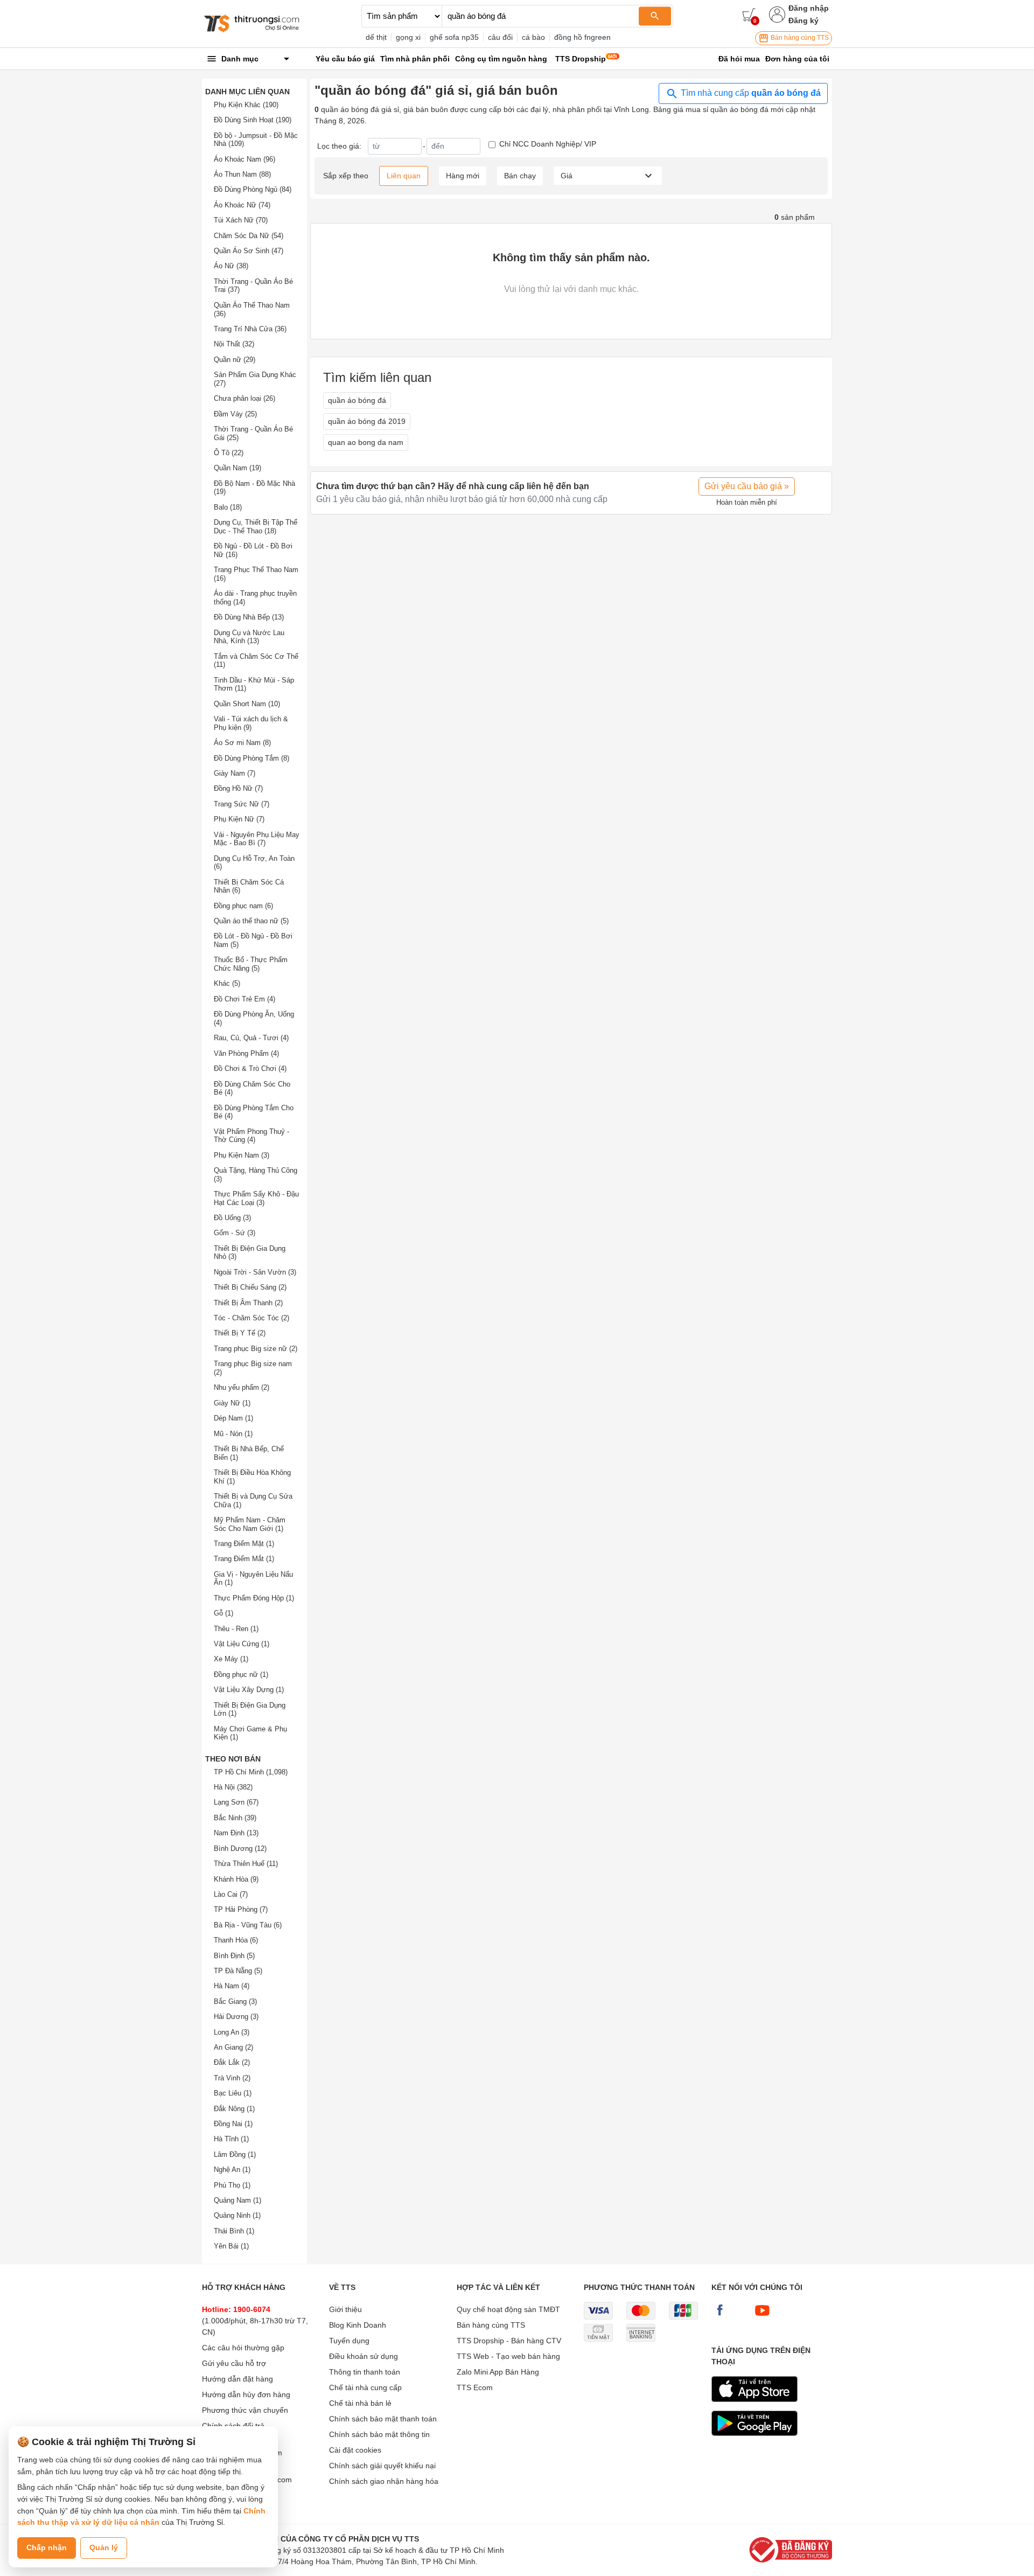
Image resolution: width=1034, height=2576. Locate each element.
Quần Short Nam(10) (247, 704)
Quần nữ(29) (235, 360)
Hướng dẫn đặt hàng (237, 2379)
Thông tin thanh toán (365, 2372)
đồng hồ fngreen (582, 37)
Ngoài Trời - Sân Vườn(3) (255, 1272)
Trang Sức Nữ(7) (242, 804)
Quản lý (104, 2547)
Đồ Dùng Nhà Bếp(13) (249, 617)
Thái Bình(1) (234, 2231)
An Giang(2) (233, 2047)
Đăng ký (804, 20)
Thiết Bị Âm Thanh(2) (248, 1303)
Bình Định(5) (234, 1956)
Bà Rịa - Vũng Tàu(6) (248, 1925)
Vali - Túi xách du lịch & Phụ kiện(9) (251, 723)
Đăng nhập (809, 8)
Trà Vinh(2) (232, 2078)
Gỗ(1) (223, 1613)
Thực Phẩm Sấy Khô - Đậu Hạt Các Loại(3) (256, 1198)
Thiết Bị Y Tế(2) (240, 1333)
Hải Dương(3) (236, 2017)
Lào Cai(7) (231, 1894)
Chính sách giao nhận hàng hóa (384, 2481)
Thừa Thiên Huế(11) (246, 1864)
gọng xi (408, 37)
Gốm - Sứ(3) (235, 1233)
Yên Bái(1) (231, 2246)
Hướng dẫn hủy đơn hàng (246, 2394)
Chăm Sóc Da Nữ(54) (249, 236)
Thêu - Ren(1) (236, 1629)
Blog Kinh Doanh (358, 2325)
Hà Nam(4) (232, 1986)
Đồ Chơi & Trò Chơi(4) (250, 1068)
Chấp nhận (47, 2547)
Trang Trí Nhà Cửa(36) (250, 329)
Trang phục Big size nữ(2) (256, 1349)
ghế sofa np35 (454, 37)
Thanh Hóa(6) (236, 1940)
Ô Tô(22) (229, 453)
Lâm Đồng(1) (235, 2154)
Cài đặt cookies (355, 2450)
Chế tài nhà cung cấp (365, 2387)
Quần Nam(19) (237, 468)
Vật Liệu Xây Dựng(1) (249, 1690)
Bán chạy (520, 176)
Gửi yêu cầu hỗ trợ (234, 2363)
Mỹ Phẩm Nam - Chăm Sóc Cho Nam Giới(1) (250, 1524)
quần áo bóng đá (357, 400)
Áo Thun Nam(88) (242, 174)
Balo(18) (228, 507)
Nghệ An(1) (232, 2170)
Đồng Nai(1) (233, 2124)
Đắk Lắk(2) (232, 2062)
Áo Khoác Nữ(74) (242, 205)
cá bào (533, 37)
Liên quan (404, 176)
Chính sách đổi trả (233, 2426)
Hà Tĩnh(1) (231, 2139)
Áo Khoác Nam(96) (244, 159)
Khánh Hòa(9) (236, 1879)
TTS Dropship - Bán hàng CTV (509, 2341)
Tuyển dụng (349, 2341)
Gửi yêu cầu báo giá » (747, 486)
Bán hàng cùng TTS (799, 38)
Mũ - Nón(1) (233, 1434)
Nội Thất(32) (234, 344)
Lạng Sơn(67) (236, 1802)
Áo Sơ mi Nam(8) (242, 743)
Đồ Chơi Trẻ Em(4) (244, 999)
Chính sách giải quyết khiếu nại (382, 2466)
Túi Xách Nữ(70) (241, 220)
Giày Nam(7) (235, 773)
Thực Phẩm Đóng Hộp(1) (254, 1598)
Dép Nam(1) (233, 1418)
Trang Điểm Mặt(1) (244, 1544)
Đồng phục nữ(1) (241, 1675)
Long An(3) (232, 2032)
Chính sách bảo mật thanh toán (383, 2419)
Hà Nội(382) (233, 1787)
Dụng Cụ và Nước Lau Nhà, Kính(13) (249, 637)
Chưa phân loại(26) (244, 398)
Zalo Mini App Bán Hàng (498, 2372)
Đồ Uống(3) (232, 1218)
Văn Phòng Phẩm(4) (246, 1053)
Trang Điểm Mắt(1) (244, 1559)
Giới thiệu (345, 2309)
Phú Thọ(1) (232, 2185)
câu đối (500, 37)
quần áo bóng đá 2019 (367, 421)
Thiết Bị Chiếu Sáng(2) (250, 1287)
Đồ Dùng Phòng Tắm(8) (251, 758)
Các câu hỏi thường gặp (243, 2348)
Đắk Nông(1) (234, 2109)
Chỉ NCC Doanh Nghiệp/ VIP (548, 144)
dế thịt (376, 37)
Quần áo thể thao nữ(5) (251, 921)
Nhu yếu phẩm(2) (242, 1387)
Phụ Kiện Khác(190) (246, 105)
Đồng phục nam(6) (243, 906)
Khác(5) (227, 983)
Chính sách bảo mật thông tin (379, 2434)
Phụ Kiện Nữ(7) (239, 819)
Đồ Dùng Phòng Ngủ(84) (253, 189)
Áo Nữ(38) (231, 266)
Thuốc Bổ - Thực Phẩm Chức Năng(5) (251, 964)
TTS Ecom (475, 2387)
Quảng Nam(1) (237, 2200)
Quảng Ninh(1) (237, 2215)
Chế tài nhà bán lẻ (360, 2403)
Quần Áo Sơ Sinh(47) (249, 251)
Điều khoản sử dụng (364, 2356)
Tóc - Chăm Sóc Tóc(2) (251, 1318)
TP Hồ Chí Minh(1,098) (251, 1772)
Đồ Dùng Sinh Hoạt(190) (253, 120)
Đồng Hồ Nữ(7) (238, 788)
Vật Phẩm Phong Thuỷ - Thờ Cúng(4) (251, 1136)
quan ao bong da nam (366, 442)
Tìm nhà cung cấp (750, 93)
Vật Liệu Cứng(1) (242, 1644)
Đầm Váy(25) (235, 414)
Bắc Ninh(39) (235, 1818)
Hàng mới (463, 176)
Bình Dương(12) (240, 1849)
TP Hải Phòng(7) (241, 1909)
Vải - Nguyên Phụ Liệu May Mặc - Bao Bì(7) (257, 839)
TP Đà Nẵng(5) (238, 1971)
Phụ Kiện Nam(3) (242, 1155)
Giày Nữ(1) (232, 1403)
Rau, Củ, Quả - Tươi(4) (251, 1038)
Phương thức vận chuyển (245, 2410)
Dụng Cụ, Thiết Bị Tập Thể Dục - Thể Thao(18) (256, 527)
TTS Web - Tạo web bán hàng (508, 2356)
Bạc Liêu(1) (233, 2093)
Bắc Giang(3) (235, 2001)
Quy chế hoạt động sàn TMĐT (508, 2309)
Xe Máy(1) (231, 1659)
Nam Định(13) (236, 1833)
